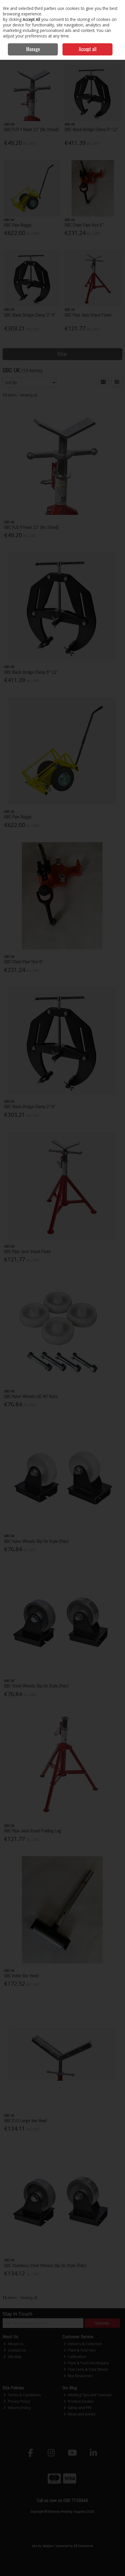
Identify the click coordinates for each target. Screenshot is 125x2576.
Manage (33, 49)
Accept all (88, 49)
